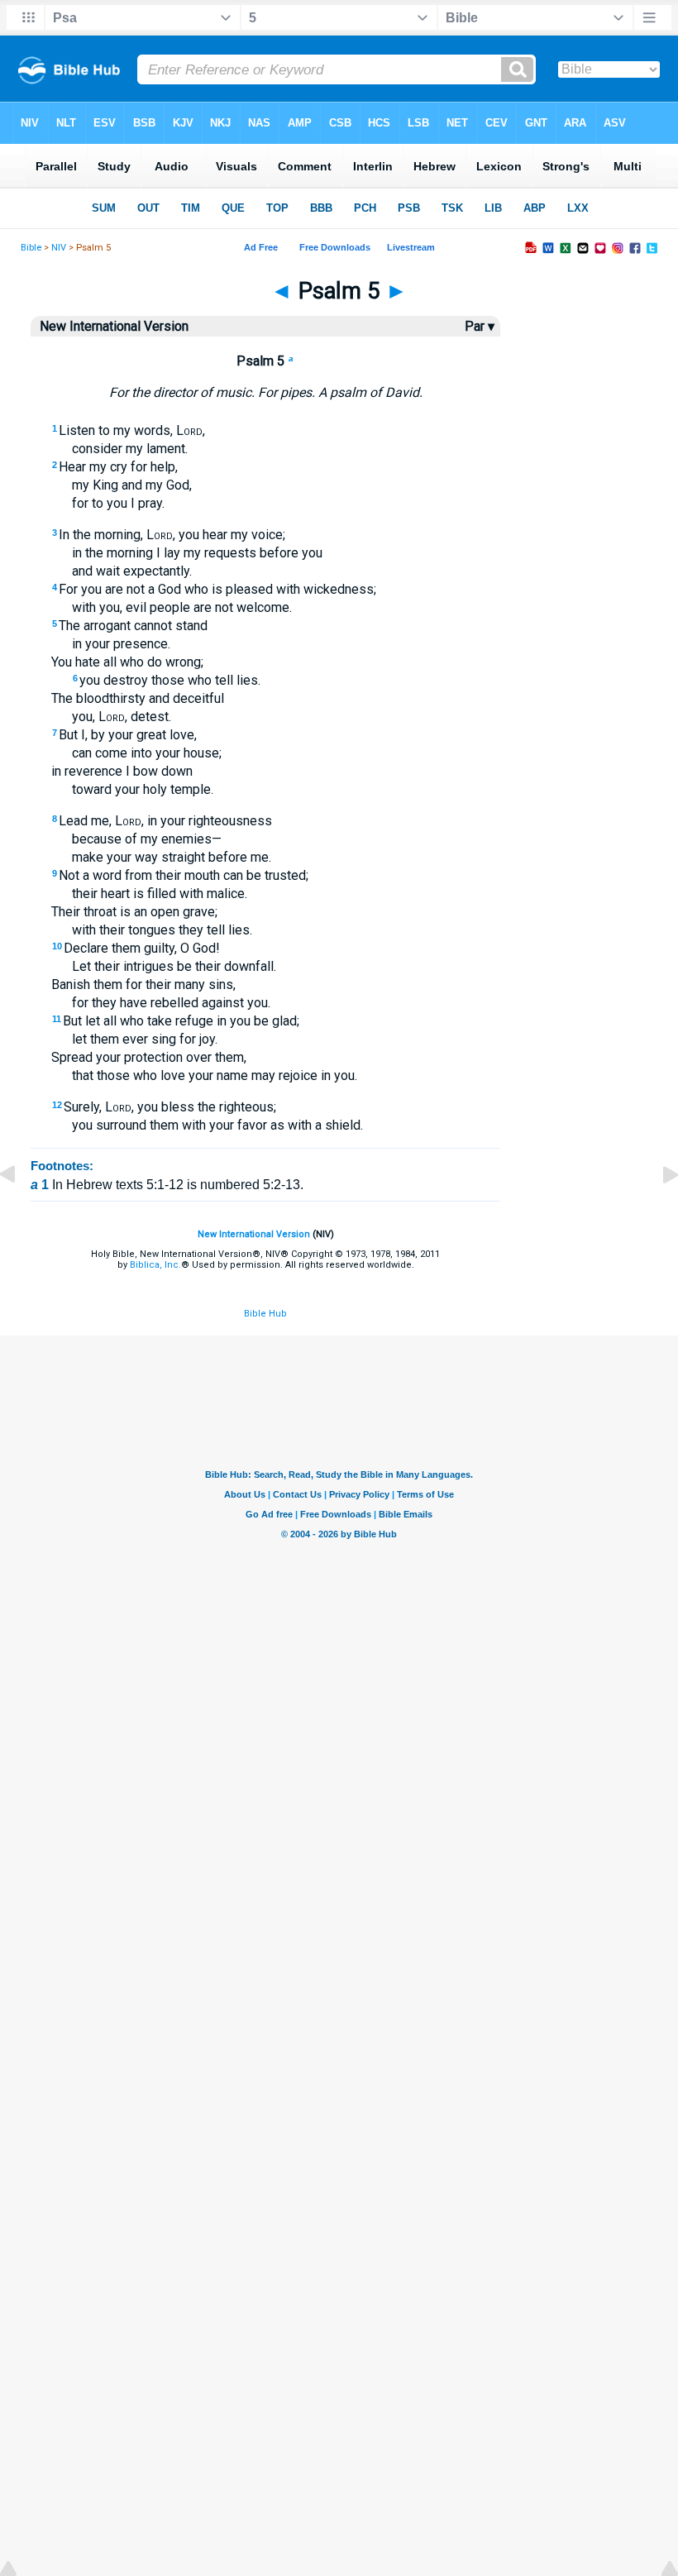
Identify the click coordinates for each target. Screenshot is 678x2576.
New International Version (254, 1234)
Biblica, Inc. (155, 1265)
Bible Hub (265, 1314)
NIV (59, 248)
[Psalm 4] (21, 1212)
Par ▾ (480, 326)
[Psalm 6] (657, 1212)
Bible (31, 248)
